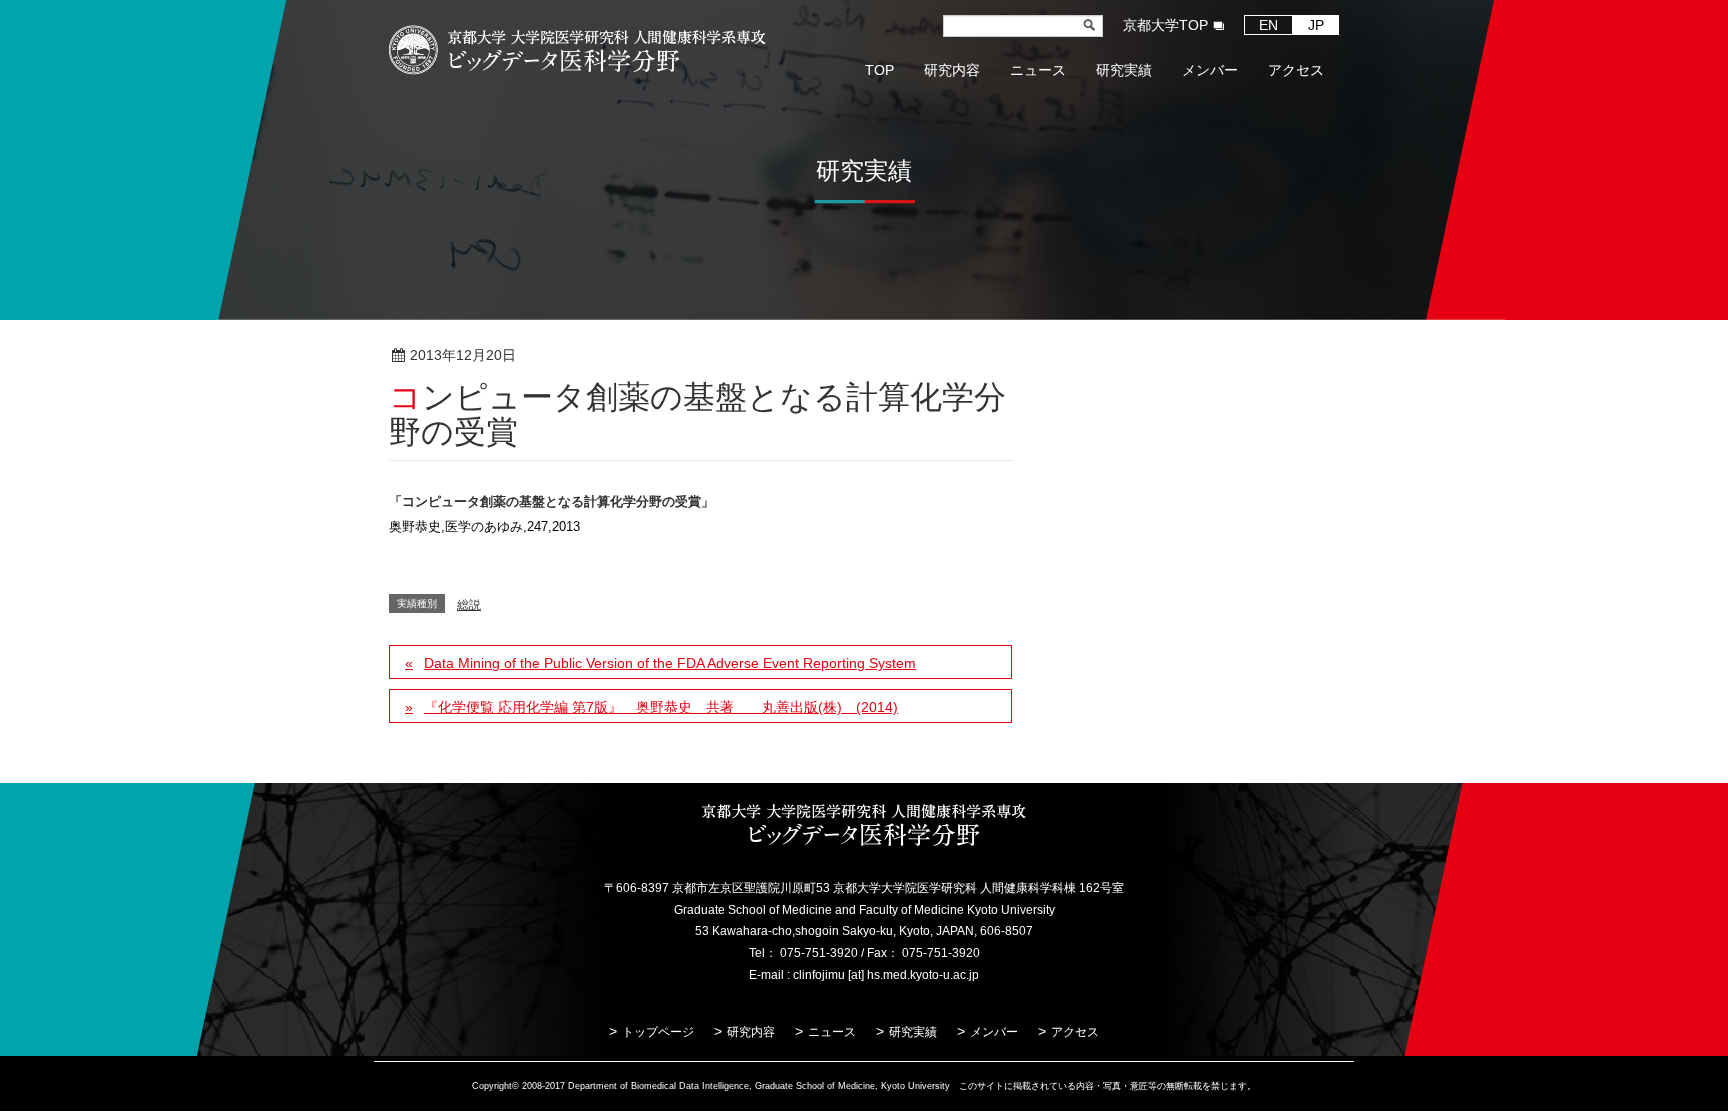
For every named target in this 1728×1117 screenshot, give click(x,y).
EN (1268, 25)
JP (1316, 25)
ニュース (832, 1032)
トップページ (658, 1032)
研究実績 (913, 1032)
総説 (581, 356)
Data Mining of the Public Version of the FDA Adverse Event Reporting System (670, 663)
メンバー (994, 1032)
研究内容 (751, 1032)
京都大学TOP (1165, 25)
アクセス (1075, 1032)
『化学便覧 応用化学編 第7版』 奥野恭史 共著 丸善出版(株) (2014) (661, 707)
